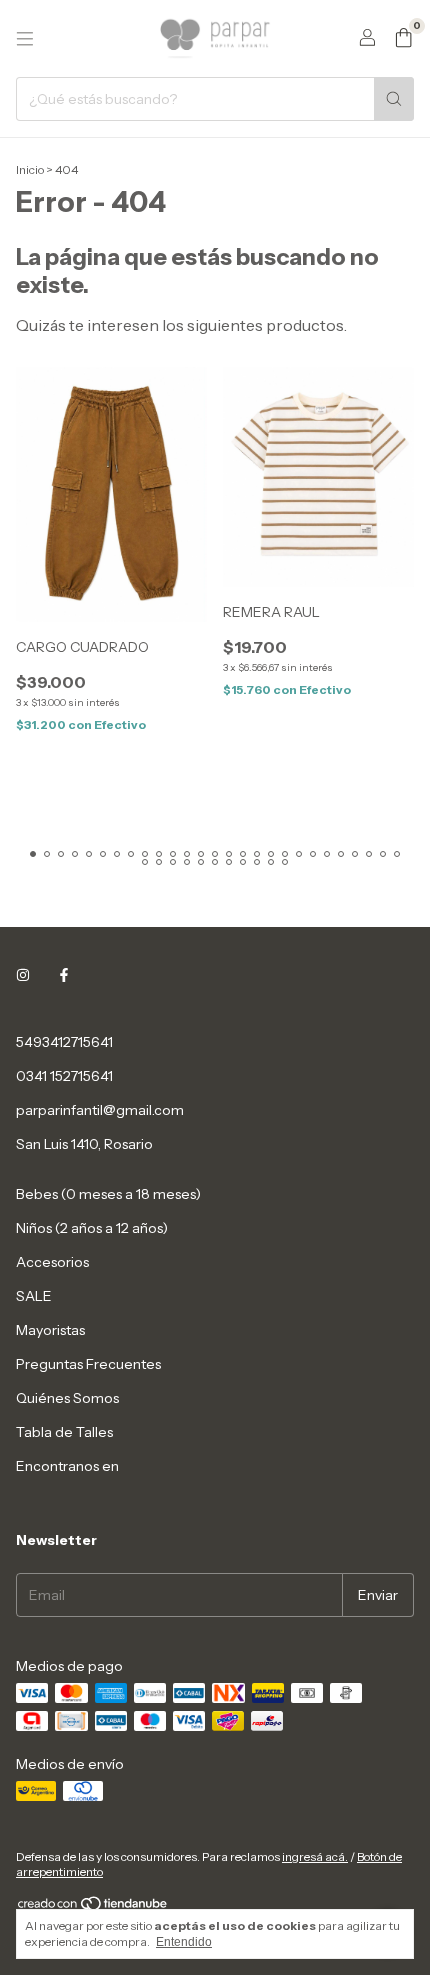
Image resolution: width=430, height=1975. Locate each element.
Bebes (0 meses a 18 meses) (108, 1194)
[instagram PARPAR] (23, 976)
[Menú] (25, 39)
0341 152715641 (64, 1076)
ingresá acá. (315, 1856)
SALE (34, 1296)
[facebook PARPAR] (64, 976)
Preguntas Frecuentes (88, 1364)
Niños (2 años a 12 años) (92, 1228)
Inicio (30, 169)
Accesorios (52, 1262)
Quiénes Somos (67, 1398)
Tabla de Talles (64, 1432)
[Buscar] (394, 99)
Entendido (184, 1942)
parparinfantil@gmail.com (100, 1110)
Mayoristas (50, 1330)
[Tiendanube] (93, 1907)
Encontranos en (67, 1466)
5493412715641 (64, 1042)
